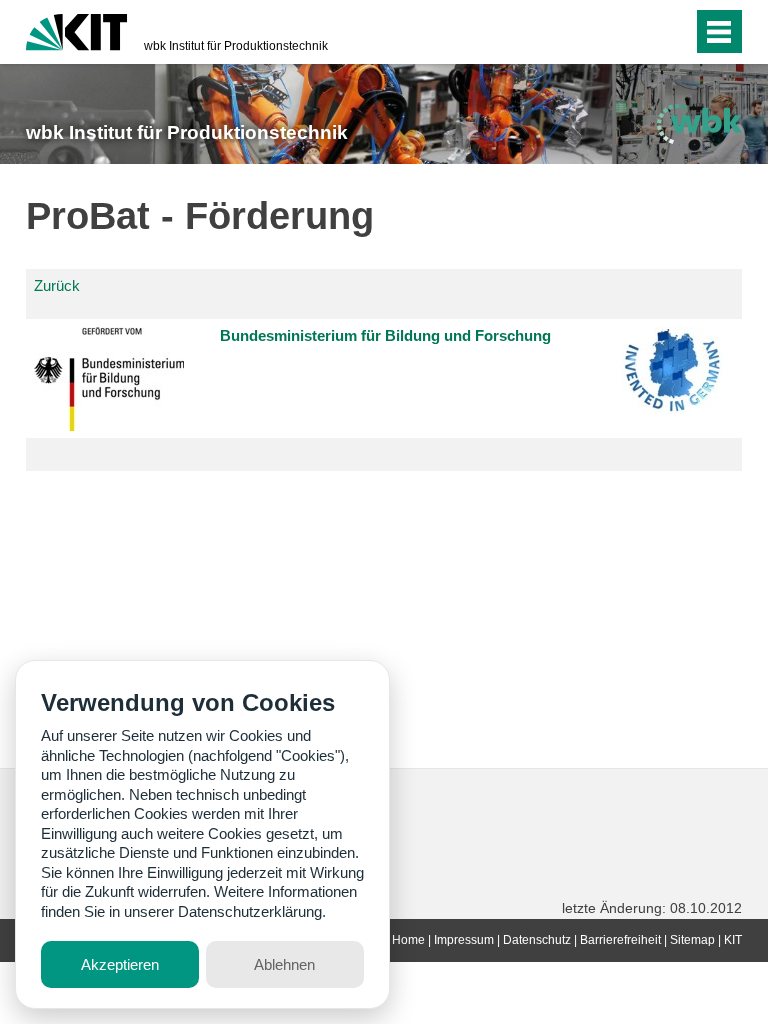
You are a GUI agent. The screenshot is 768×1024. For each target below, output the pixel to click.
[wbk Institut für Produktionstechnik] (699, 124)
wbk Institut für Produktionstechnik (236, 46)
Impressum (464, 940)
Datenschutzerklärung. (252, 911)
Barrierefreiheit (620, 940)
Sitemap (692, 940)
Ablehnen (284, 964)
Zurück (57, 285)
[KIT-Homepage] (76, 30)
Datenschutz (537, 940)
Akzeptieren (120, 964)
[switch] (637, 32)
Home (408, 940)
